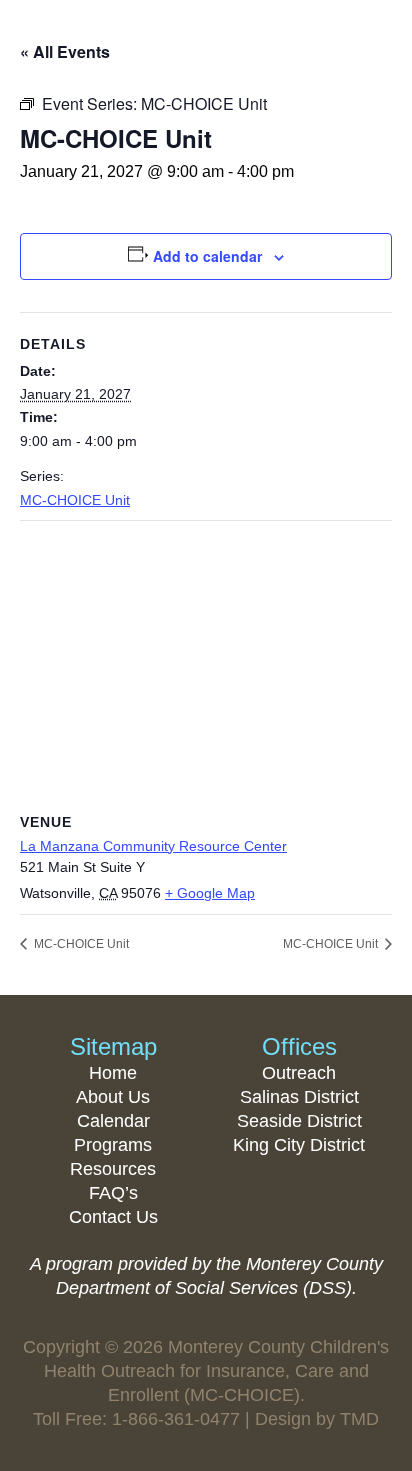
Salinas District (299, 1097)
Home (113, 1073)
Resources (113, 1169)
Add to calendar (207, 256)
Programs (113, 1145)
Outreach (299, 1073)
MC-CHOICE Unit (75, 500)
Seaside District (299, 1121)
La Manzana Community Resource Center (153, 846)
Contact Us (113, 1217)
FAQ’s (113, 1193)
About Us (113, 1097)
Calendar (113, 1121)
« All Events (65, 51)
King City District (299, 1145)
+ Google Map (210, 893)
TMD (359, 1419)
